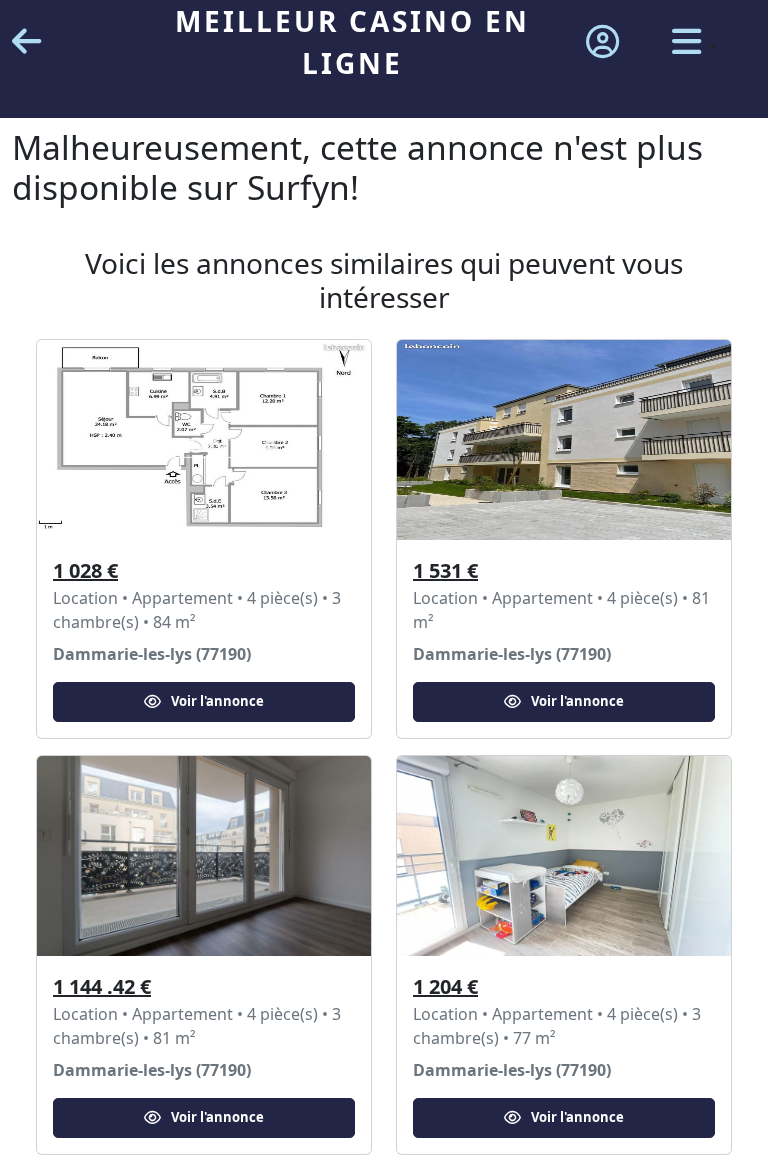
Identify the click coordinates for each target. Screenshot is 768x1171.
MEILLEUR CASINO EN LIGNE (352, 42)
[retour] (26, 42)
